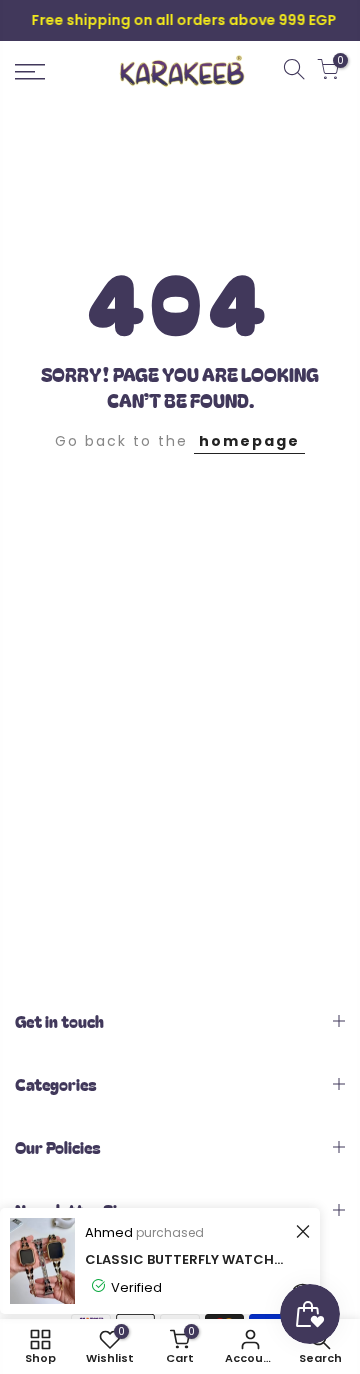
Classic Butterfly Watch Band (185, 1259)
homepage (249, 441)
